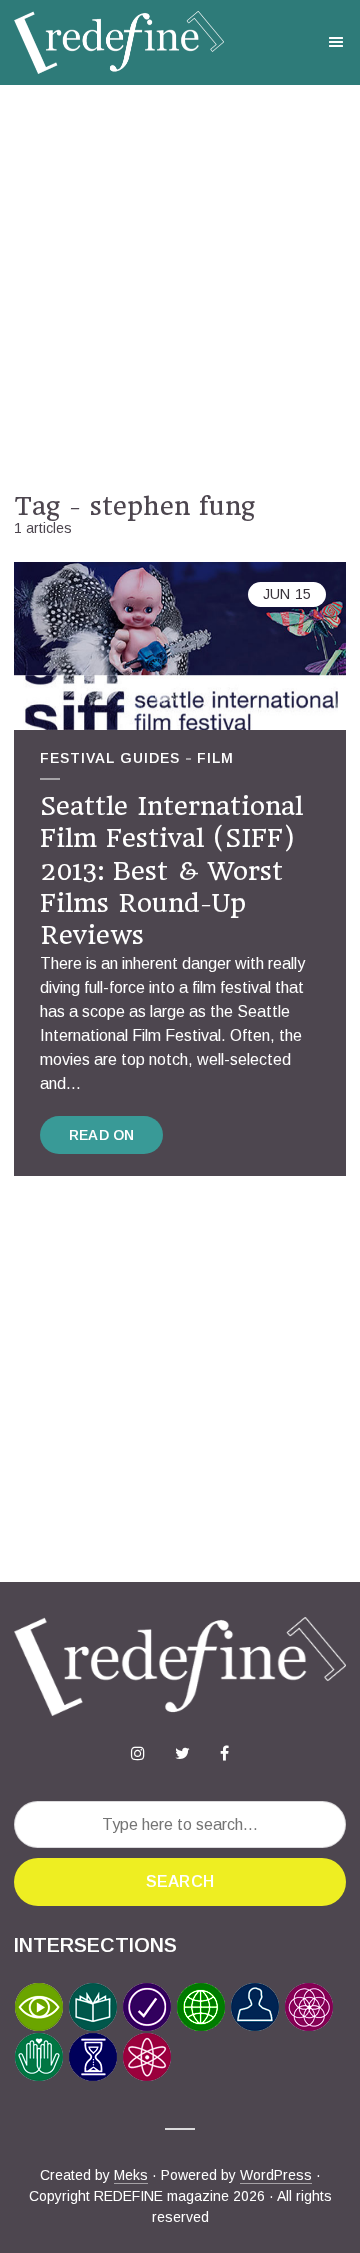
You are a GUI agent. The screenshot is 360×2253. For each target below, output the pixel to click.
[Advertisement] (180, 288)
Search (180, 1881)
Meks (131, 2175)
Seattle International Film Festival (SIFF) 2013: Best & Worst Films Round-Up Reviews (171, 871)
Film (215, 758)
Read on (101, 1135)
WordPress (276, 2175)
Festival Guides (110, 758)
